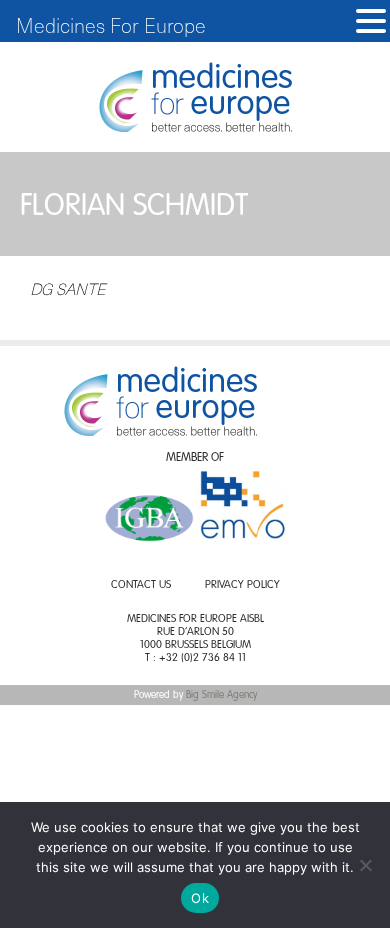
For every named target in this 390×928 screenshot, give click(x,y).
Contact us (141, 585)
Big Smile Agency (221, 695)
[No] (365, 865)
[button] (371, 21)
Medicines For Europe (111, 25)
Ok (200, 898)
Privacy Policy (242, 585)
